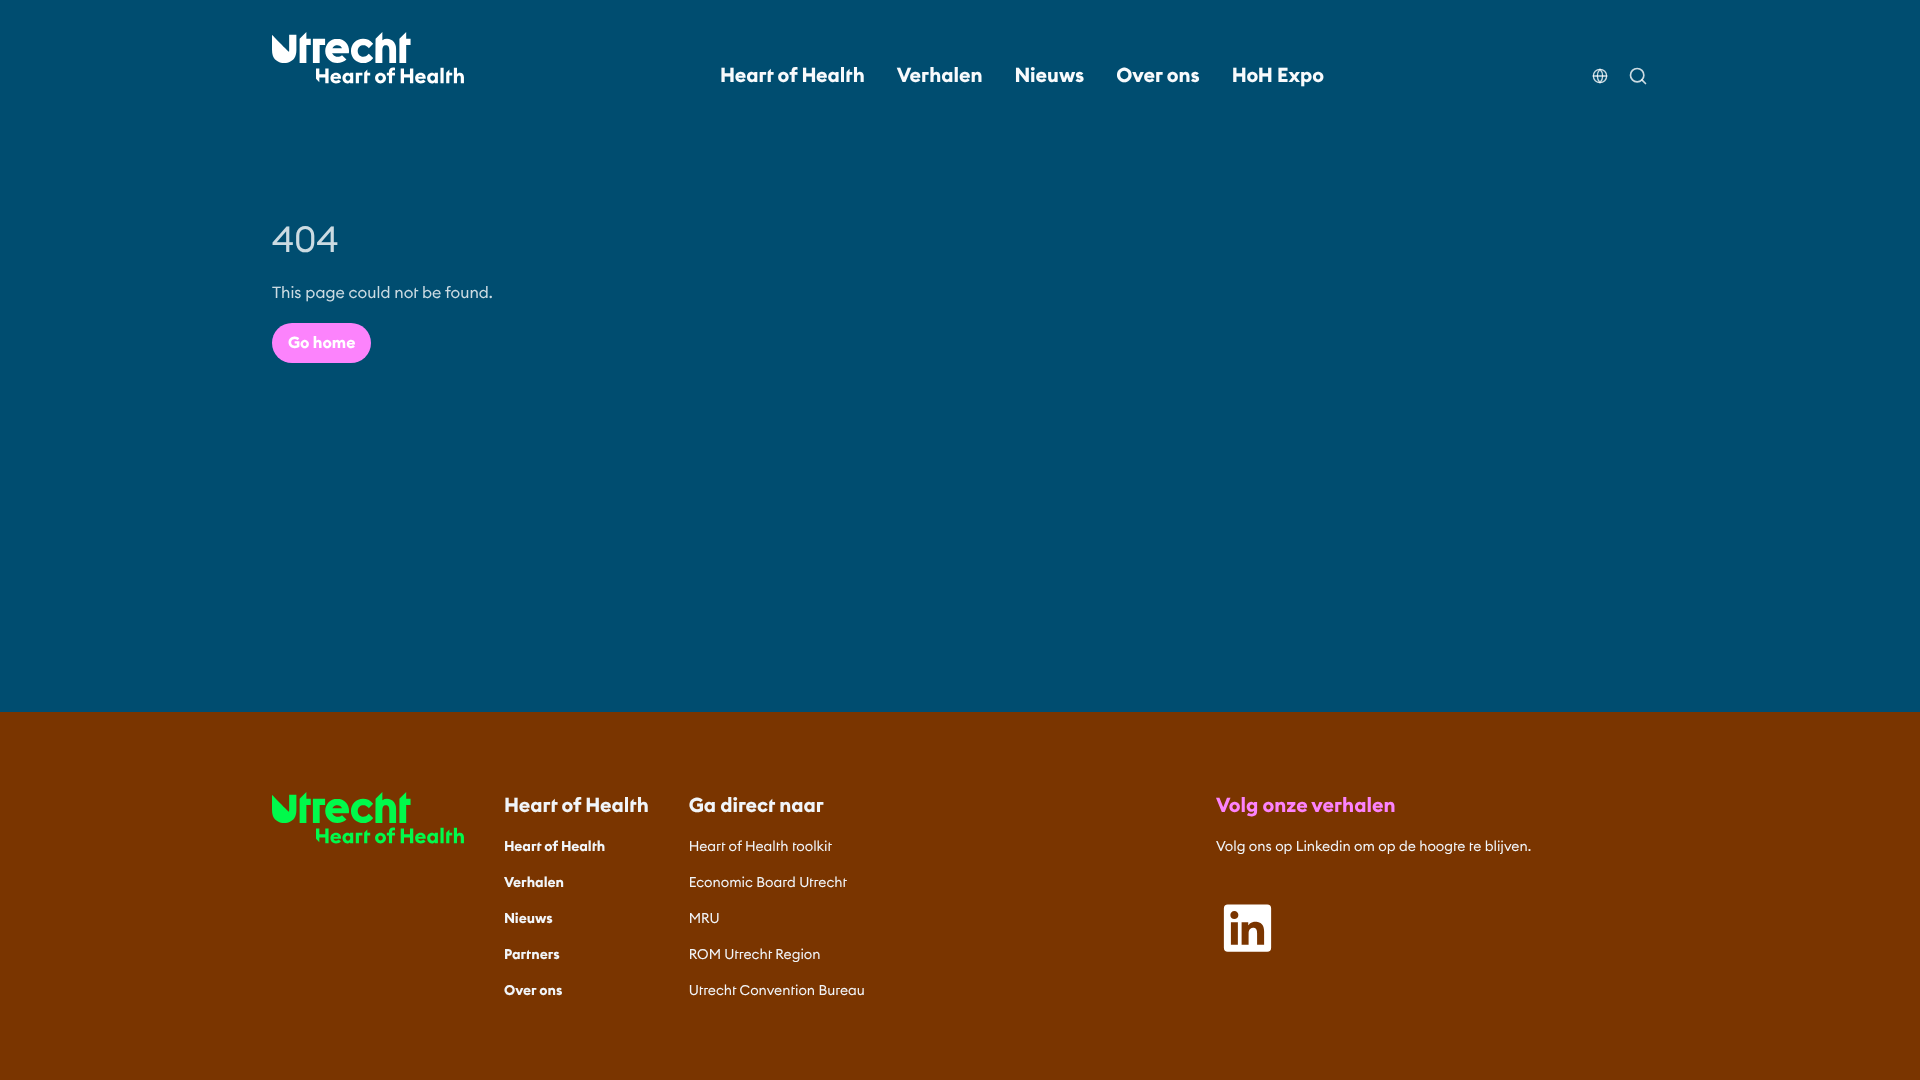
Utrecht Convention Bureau (777, 990)
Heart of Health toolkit (760, 846)
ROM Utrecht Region (755, 954)
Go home (321, 343)
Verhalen (940, 76)
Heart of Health (792, 76)
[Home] (368, 58)
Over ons (1157, 76)
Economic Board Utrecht (768, 882)
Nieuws (1050, 76)
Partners (532, 954)
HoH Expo (1278, 76)
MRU (704, 918)
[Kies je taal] (1600, 64)
